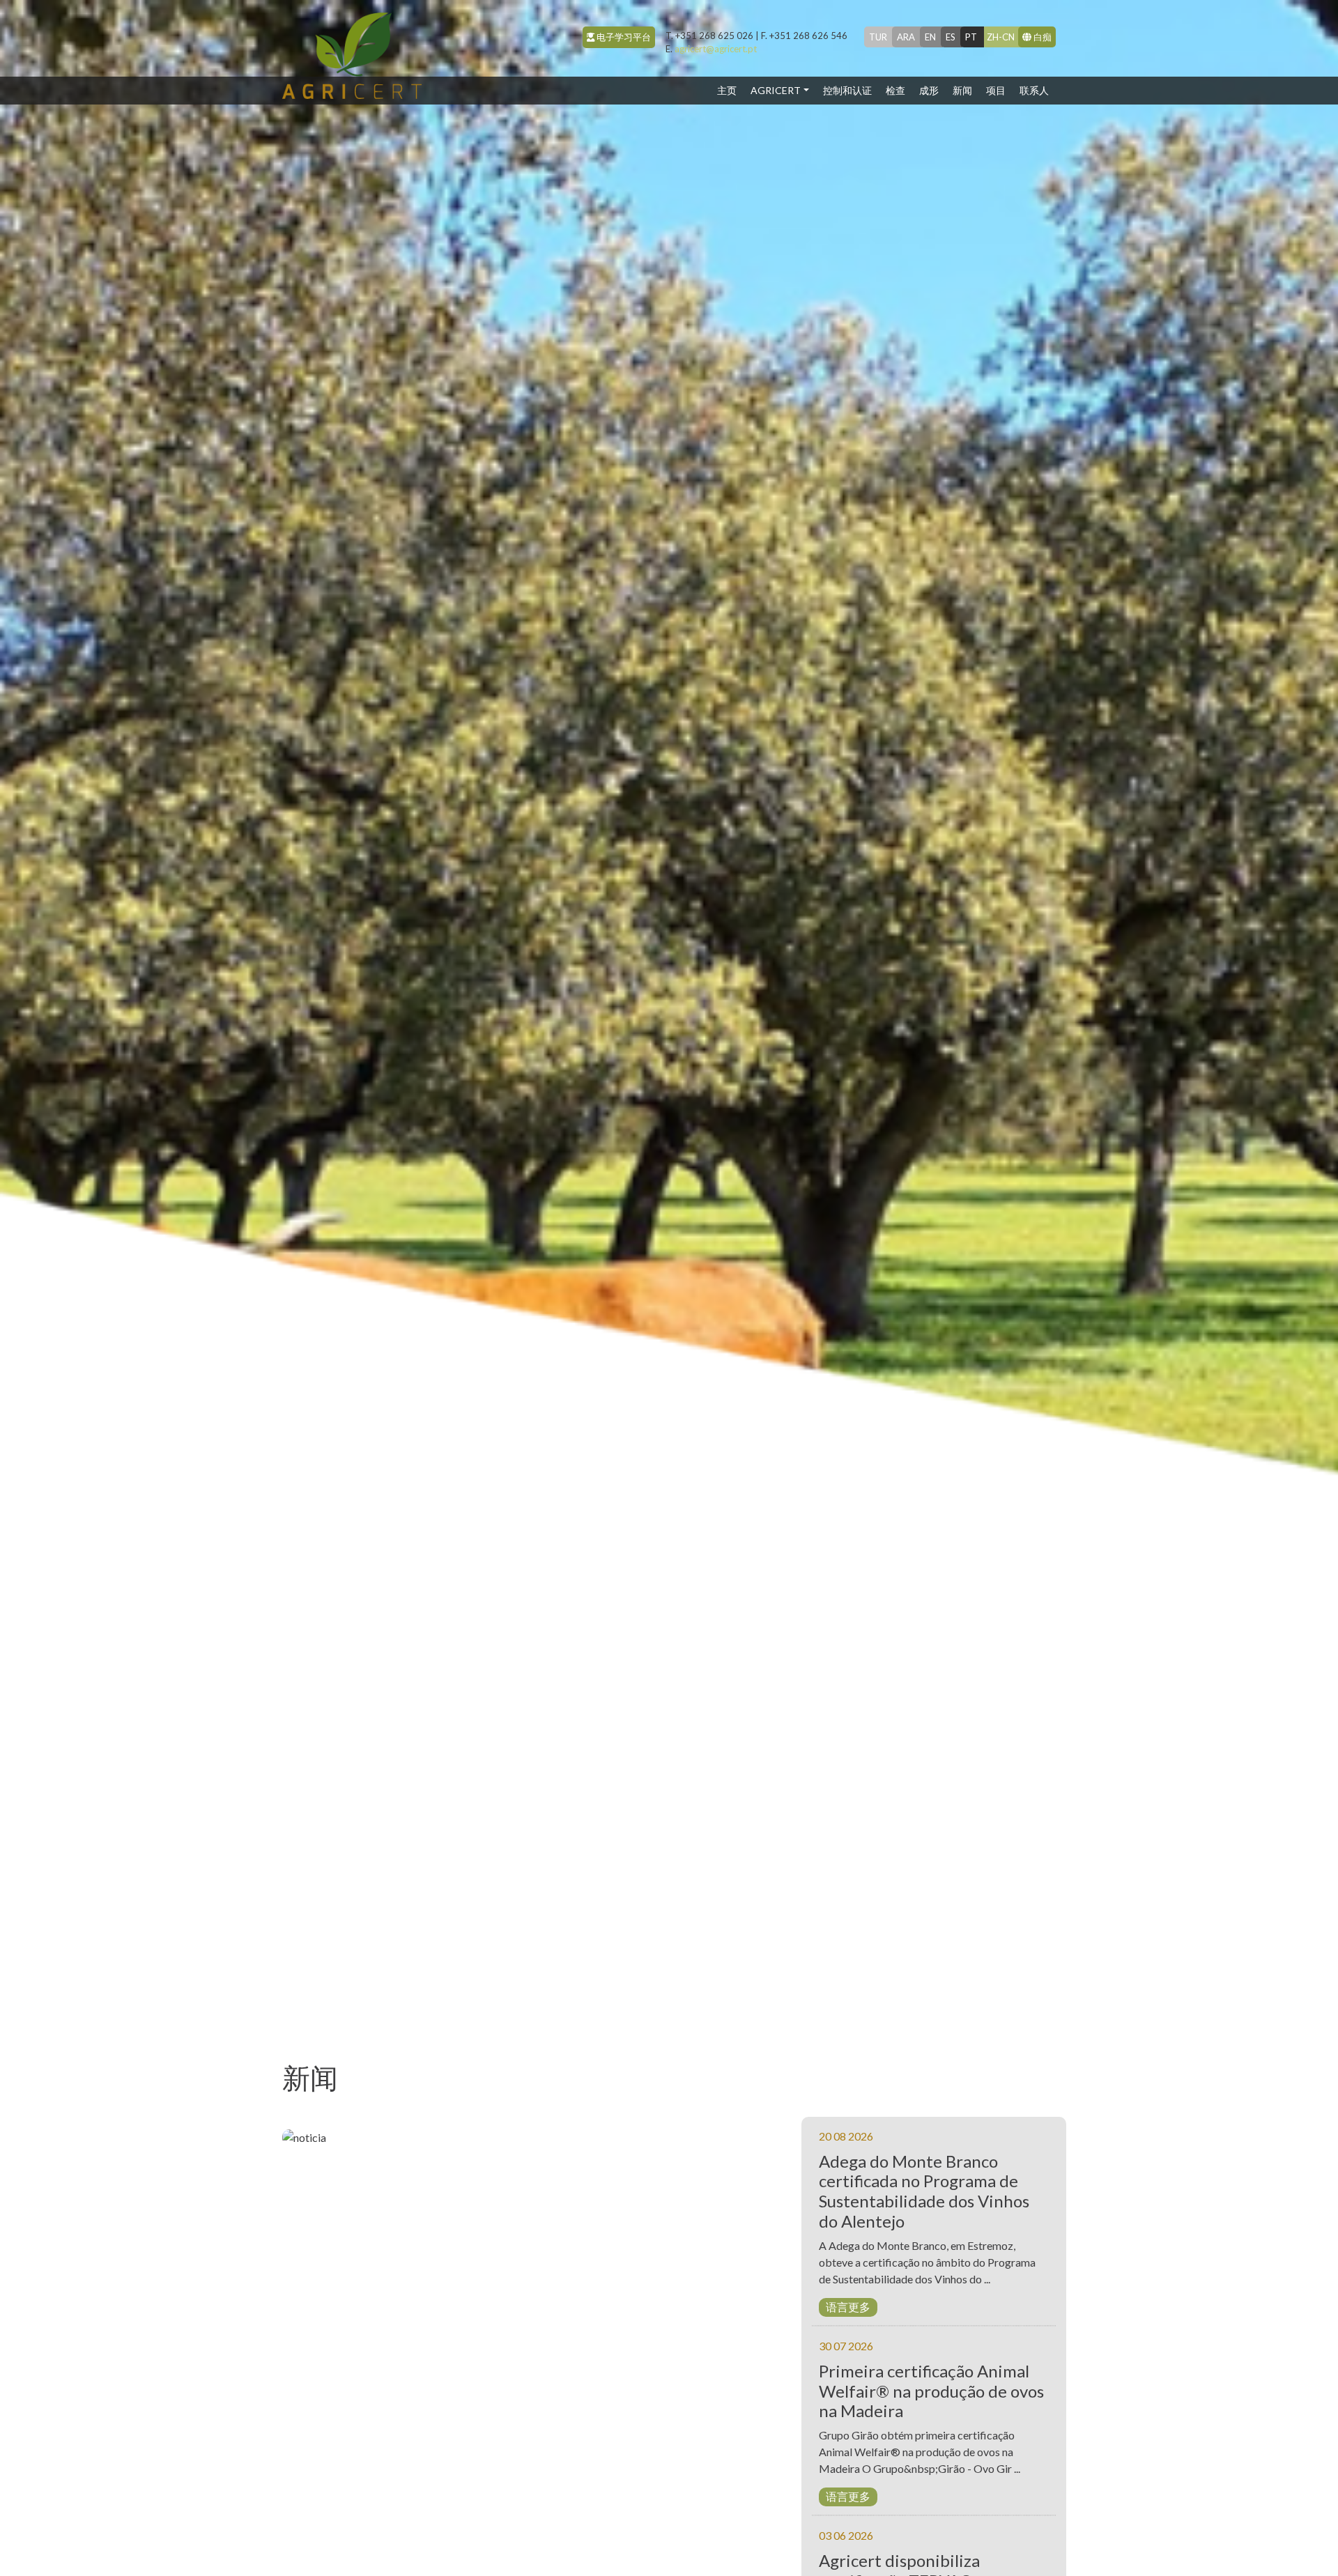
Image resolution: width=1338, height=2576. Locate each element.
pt (971, 37)
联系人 (1034, 90)
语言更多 (848, 2307)
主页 (730, 90)
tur (878, 37)
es (951, 37)
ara (906, 37)
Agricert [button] (776, 90)
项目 (996, 90)
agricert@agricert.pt (711, 49)
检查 (895, 90)
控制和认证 (847, 90)
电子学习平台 (623, 37)
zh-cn (1001, 37)
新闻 (962, 90)
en (930, 37)
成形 (929, 90)
